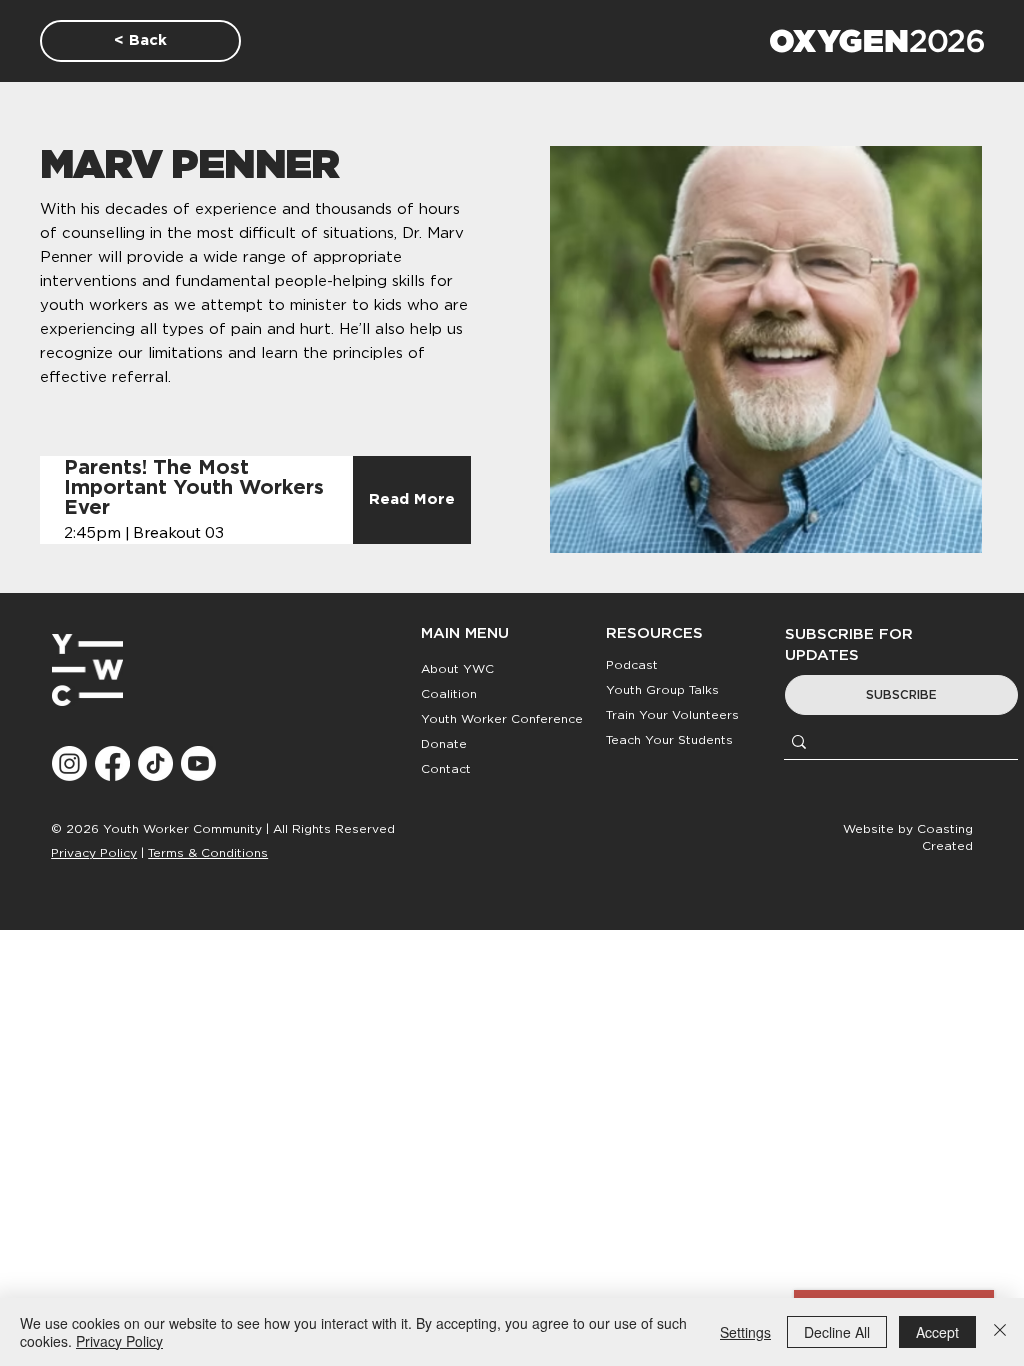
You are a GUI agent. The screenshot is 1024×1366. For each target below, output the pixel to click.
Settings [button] (745, 1332)
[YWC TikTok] (155, 763)
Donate (444, 744)
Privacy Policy (94, 853)
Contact (446, 769)
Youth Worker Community (182, 829)
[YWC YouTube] (198, 763)
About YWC (457, 669)
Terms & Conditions (208, 853)
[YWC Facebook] (112, 763)
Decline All (837, 1332)
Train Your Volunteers (672, 715)
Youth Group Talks (662, 690)
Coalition (449, 694)
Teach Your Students (669, 740)
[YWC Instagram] (69, 763)
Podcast (632, 665)
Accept (937, 1332)
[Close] (1000, 1332)
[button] (901, 695)
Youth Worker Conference (502, 719)
